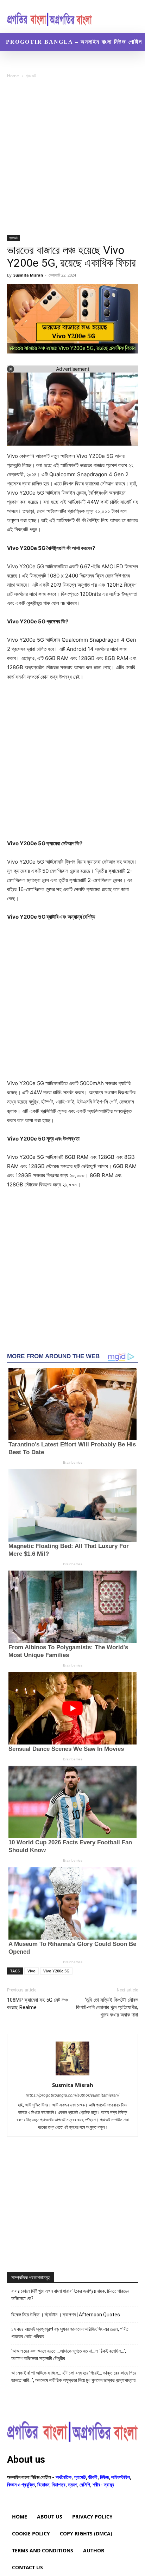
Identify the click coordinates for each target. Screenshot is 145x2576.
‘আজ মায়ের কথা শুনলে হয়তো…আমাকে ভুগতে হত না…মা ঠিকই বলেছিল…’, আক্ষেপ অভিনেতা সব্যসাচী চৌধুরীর (69, 2355)
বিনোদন (43, 2484)
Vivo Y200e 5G (56, 1971)
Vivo (31, 1971)
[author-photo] (72, 2075)
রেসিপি (85, 2484)
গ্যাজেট (31, 76)
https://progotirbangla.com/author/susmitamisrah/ (72, 2095)
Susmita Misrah (28, 275)
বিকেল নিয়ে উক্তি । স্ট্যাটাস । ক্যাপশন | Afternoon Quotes (66, 2315)
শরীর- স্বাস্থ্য (103, 2484)
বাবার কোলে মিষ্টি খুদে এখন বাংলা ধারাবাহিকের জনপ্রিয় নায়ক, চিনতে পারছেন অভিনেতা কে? (70, 2295)
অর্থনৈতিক (64, 2477)
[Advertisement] (72, 159)
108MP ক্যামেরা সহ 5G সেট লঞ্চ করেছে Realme (37, 2004)
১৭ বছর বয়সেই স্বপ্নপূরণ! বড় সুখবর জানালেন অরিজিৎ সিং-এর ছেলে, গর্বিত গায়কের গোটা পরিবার (70, 2333)
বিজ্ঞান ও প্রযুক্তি (21, 2484)
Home (13, 76)
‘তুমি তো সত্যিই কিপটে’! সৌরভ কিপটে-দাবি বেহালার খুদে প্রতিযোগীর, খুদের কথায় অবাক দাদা (107, 2007)
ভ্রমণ (72, 2484)
